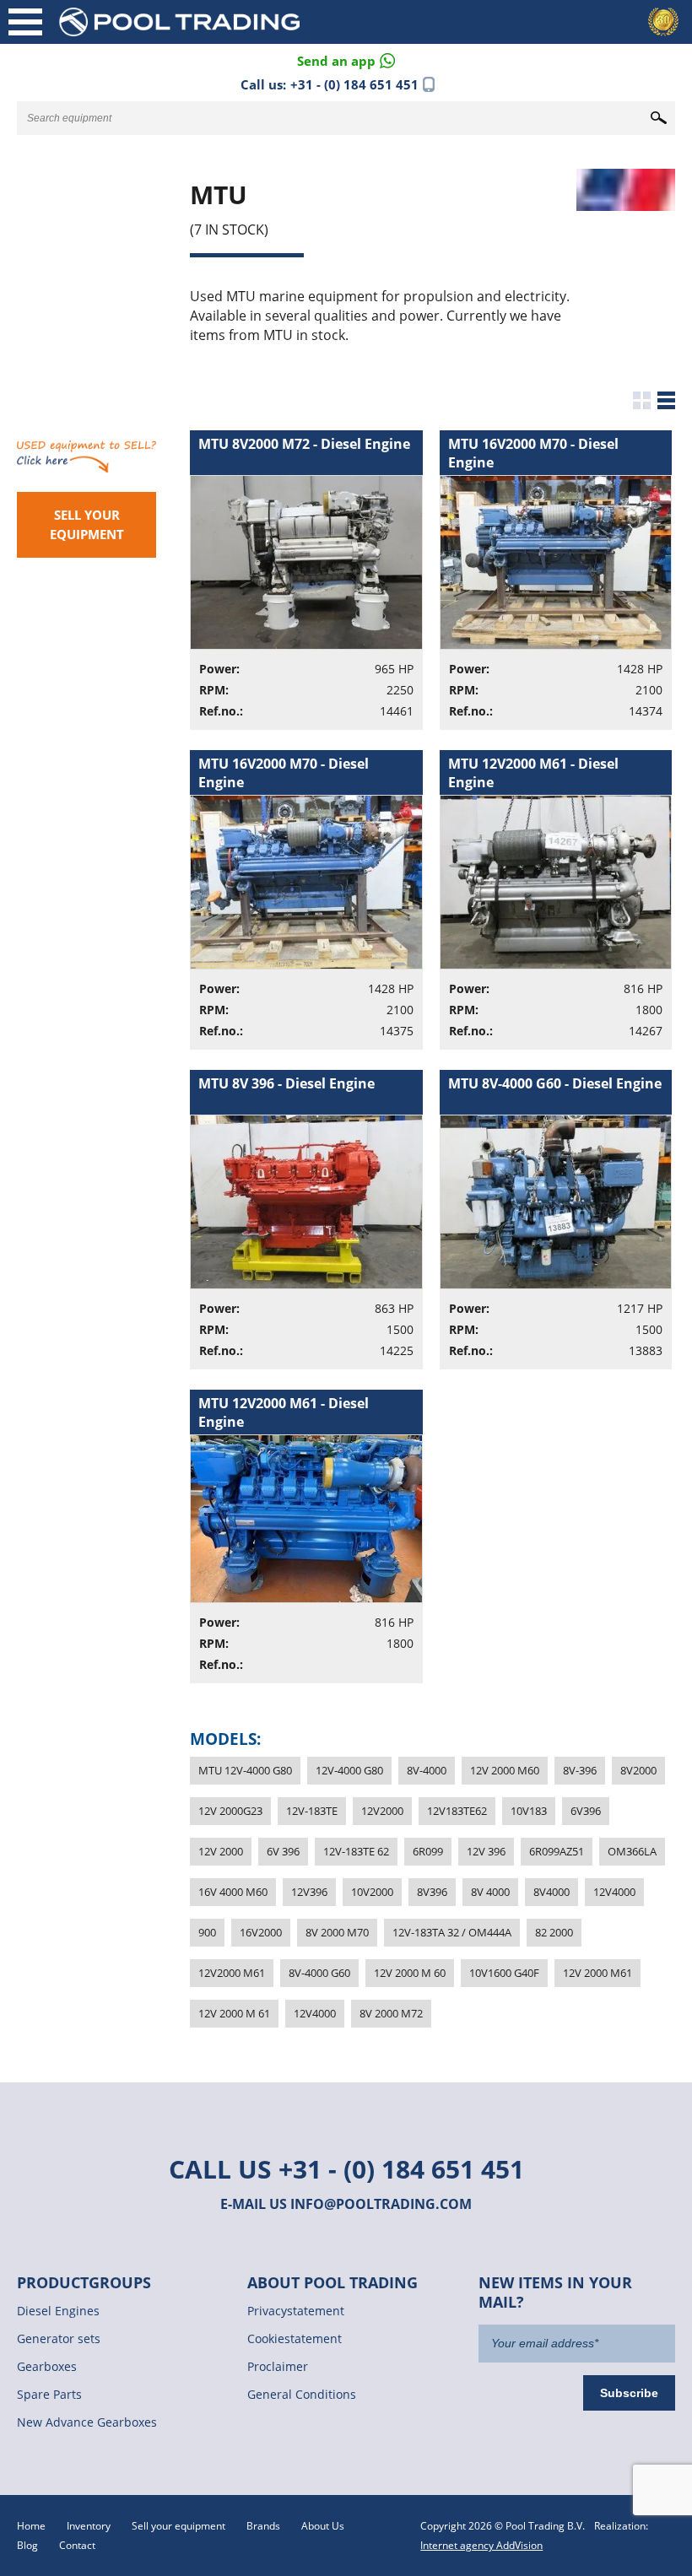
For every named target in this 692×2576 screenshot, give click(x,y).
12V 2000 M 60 (410, 1973)
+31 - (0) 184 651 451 (354, 84)
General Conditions (302, 2394)
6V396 (586, 1811)
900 (207, 1932)
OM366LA (632, 1851)
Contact (77, 2545)
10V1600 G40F (504, 1973)
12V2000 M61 (232, 1973)
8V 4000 (490, 1892)
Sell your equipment (87, 524)
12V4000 (614, 1892)
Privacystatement (296, 2311)
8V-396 (580, 1770)
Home (31, 2526)
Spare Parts (49, 2394)
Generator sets (59, 2338)
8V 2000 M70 (337, 1932)
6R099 (428, 1851)
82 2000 (554, 1932)
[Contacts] (346, 59)
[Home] (207, 22)
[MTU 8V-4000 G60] (565, 1230)
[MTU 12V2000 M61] (565, 910)
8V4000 (551, 1892)
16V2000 (261, 1932)
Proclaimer (278, 2366)
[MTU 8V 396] (315, 1230)
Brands (263, 2526)
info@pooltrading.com (381, 2204)
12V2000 (382, 1811)
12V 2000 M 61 (234, 2013)
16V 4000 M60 (233, 1892)
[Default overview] (642, 400)
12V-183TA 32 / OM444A (452, 1932)
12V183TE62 (457, 1811)
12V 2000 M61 (597, 1973)
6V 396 (283, 1851)
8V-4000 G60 (319, 1973)
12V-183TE (312, 1811)
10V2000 (372, 1892)
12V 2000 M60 (505, 1770)
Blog (27, 2545)
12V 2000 (221, 1851)
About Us (323, 2526)
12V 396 (486, 1851)
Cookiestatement (295, 2338)
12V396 (309, 1892)
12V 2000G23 (230, 1811)
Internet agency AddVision (481, 2545)
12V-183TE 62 (356, 1851)
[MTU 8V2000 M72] (315, 590)
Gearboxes (47, 2366)
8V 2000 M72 (391, 2013)
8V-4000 (427, 1770)
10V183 (529, 1811)
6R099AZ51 (557, 1851)
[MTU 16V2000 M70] (565, 590)
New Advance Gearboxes (87, 2422)
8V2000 (638, 1770)
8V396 (432, 1892)
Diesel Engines (58, 2311)
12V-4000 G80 (349, 1770)
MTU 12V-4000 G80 (245, 1770)
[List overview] (666, 400)
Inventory (89, 2526)
